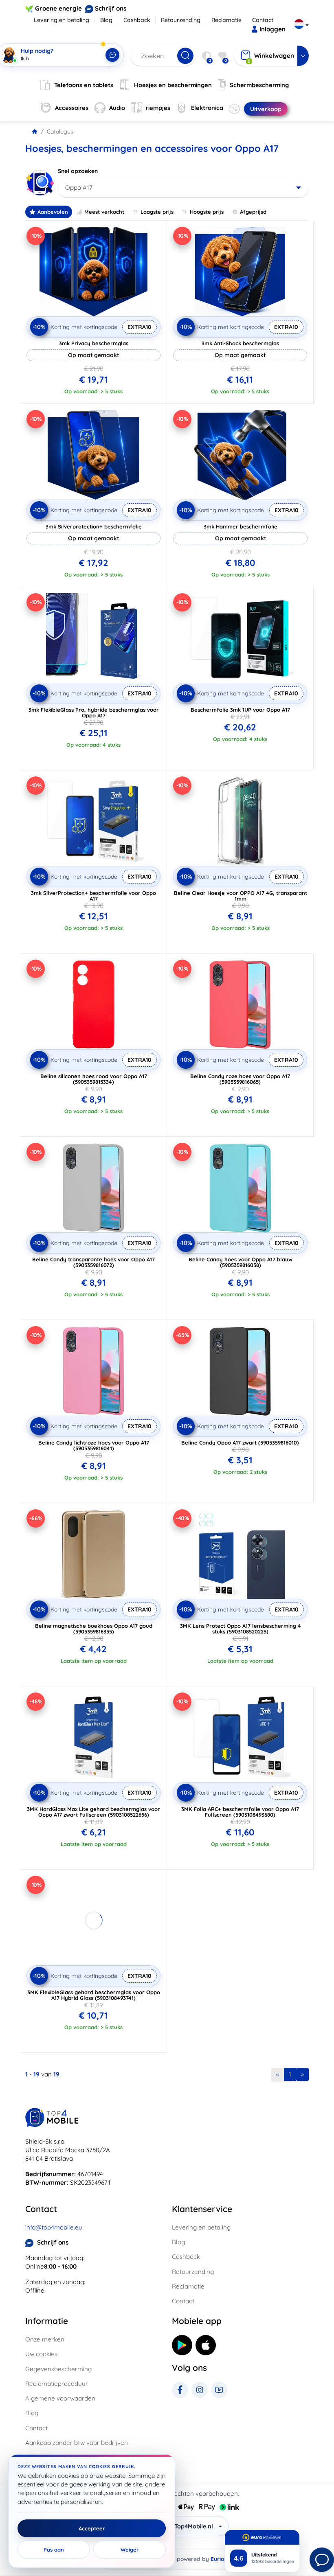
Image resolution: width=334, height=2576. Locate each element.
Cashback (137, 20)
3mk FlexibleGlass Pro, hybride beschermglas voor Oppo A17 (94, 713)
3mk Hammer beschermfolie (241, 526)
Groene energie (58, 8)
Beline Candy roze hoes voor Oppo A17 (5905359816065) (240, 1079)
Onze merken (45, 2339)
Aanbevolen (53, 212)
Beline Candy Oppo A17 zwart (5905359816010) (240, 1443)
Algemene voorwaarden (60, 2398)
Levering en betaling (62, 20)
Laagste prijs (157, 212)
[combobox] (183, 188)
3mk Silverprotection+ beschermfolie (94, 526)
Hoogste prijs (207, 212)
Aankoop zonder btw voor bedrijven (77, 2443)
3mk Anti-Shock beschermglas (240, 343)
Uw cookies (41, 2354)
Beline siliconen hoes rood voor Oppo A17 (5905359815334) (94, 1079)
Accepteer (92, 2528)
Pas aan (54, 2550)
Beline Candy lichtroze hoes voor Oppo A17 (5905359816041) (94, 1445)
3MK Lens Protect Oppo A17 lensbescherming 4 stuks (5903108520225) (241, 1629)
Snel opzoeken (78, 171)
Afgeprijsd (253, 212)
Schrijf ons (111, 8)
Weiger (130, 2550)
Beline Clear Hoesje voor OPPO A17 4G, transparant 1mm (241, 896)
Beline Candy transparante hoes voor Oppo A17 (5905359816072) (93, 1262)
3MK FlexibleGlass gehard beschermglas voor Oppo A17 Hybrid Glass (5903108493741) (94, 1995)
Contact (263, 20)
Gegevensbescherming (58, 2369)
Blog (106, 20)
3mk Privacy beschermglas (94, 343)
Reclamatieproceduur (57, 2384)
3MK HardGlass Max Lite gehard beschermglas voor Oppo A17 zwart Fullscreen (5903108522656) (93, 1812)
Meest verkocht (104, 212)
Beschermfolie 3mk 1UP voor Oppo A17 (240, 710)
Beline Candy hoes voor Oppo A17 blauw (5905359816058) (241, 1262)
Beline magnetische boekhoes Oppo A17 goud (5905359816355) (94, 1629)
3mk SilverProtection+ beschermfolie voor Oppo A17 (93, 896)
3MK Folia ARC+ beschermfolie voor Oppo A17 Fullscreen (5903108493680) (240, 1812)
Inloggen (272, 29)
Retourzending (181, 20)
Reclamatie (226, 20)
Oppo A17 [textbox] (79, 187)
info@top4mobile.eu (54, 2227)
